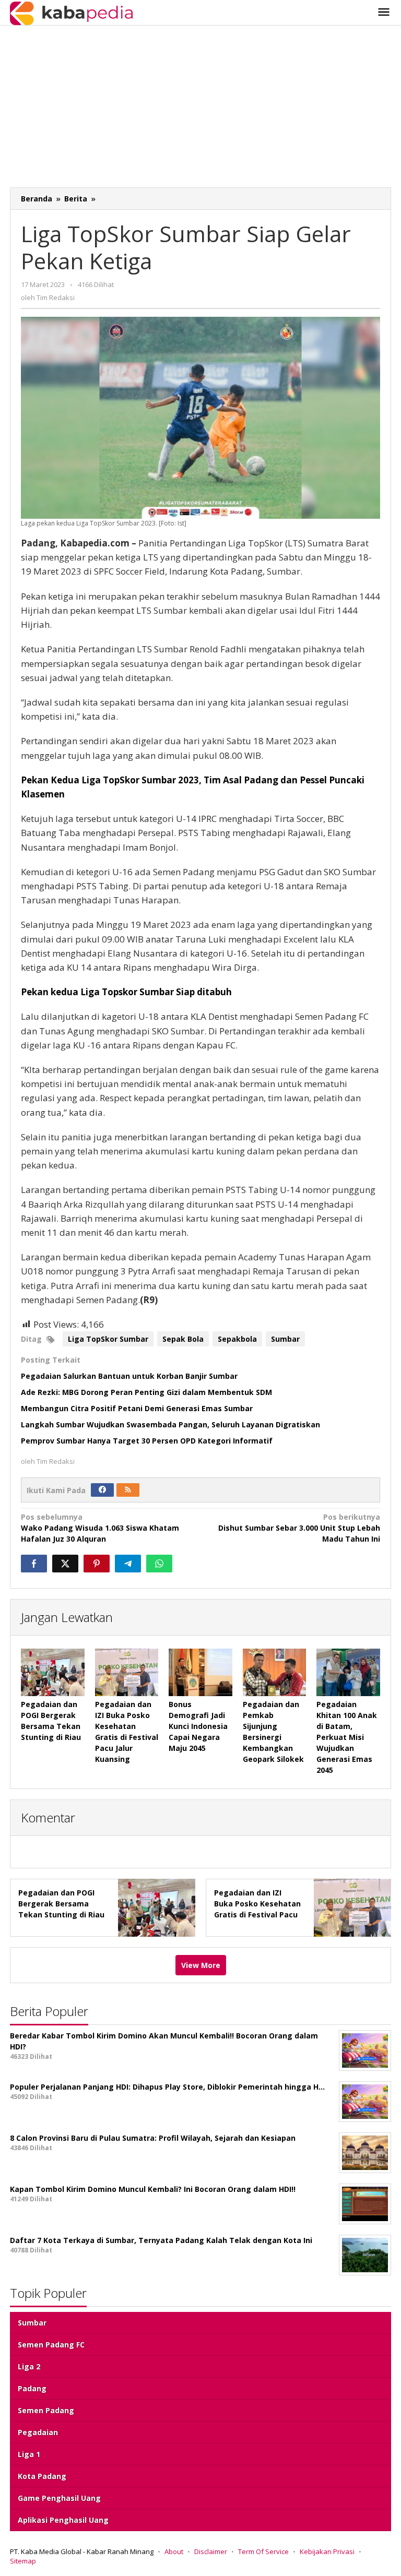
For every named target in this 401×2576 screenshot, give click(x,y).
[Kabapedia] (71, 12)
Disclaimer (211, 2551)
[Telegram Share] (128, 1564)
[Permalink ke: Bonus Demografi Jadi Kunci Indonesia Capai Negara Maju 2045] (200, 1672)
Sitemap (23, 2561)
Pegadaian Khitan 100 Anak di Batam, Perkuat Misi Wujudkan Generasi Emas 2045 (347, 1737)
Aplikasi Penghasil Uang (63, 2520)
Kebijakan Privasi (327, 2551)
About (174, 2551)
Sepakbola (237, 1339)
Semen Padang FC (51, 2345)
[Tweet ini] (65, 1564)
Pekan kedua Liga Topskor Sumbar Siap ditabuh (126, 992)
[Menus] (384, 13)
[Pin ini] (97, 1564)
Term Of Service (263, 2551)
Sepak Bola (183, 1339)
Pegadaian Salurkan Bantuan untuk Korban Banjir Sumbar (129, 1376)
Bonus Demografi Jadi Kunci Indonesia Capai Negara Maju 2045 (198, 1726)
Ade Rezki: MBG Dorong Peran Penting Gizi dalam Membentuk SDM (146, 1392)
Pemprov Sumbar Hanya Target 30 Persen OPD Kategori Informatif (148, 1441)
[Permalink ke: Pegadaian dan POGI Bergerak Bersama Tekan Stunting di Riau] (53, 1672)
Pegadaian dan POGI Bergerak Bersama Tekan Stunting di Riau (61, 1904)
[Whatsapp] (159, 1564)
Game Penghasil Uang (59, 2498)
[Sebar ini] (34, 1564)
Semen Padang (46, 2410)
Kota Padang (42, 2476)
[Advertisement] (200, 109)
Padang (32, 2388)
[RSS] (128, 1490)
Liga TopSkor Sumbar (108, 1339)
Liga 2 (29, 2366)
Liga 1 (29, 2454)
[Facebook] (102, 1490)
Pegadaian (38, 2432)
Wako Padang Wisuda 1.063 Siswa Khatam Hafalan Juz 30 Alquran (100, 1528)
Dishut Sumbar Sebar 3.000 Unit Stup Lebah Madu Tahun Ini (299, 1528)
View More (201, 1965)
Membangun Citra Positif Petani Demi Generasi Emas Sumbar (137, 1408)
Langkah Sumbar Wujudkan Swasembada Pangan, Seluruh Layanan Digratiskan (170, 1424)
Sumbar (285, 1339)
